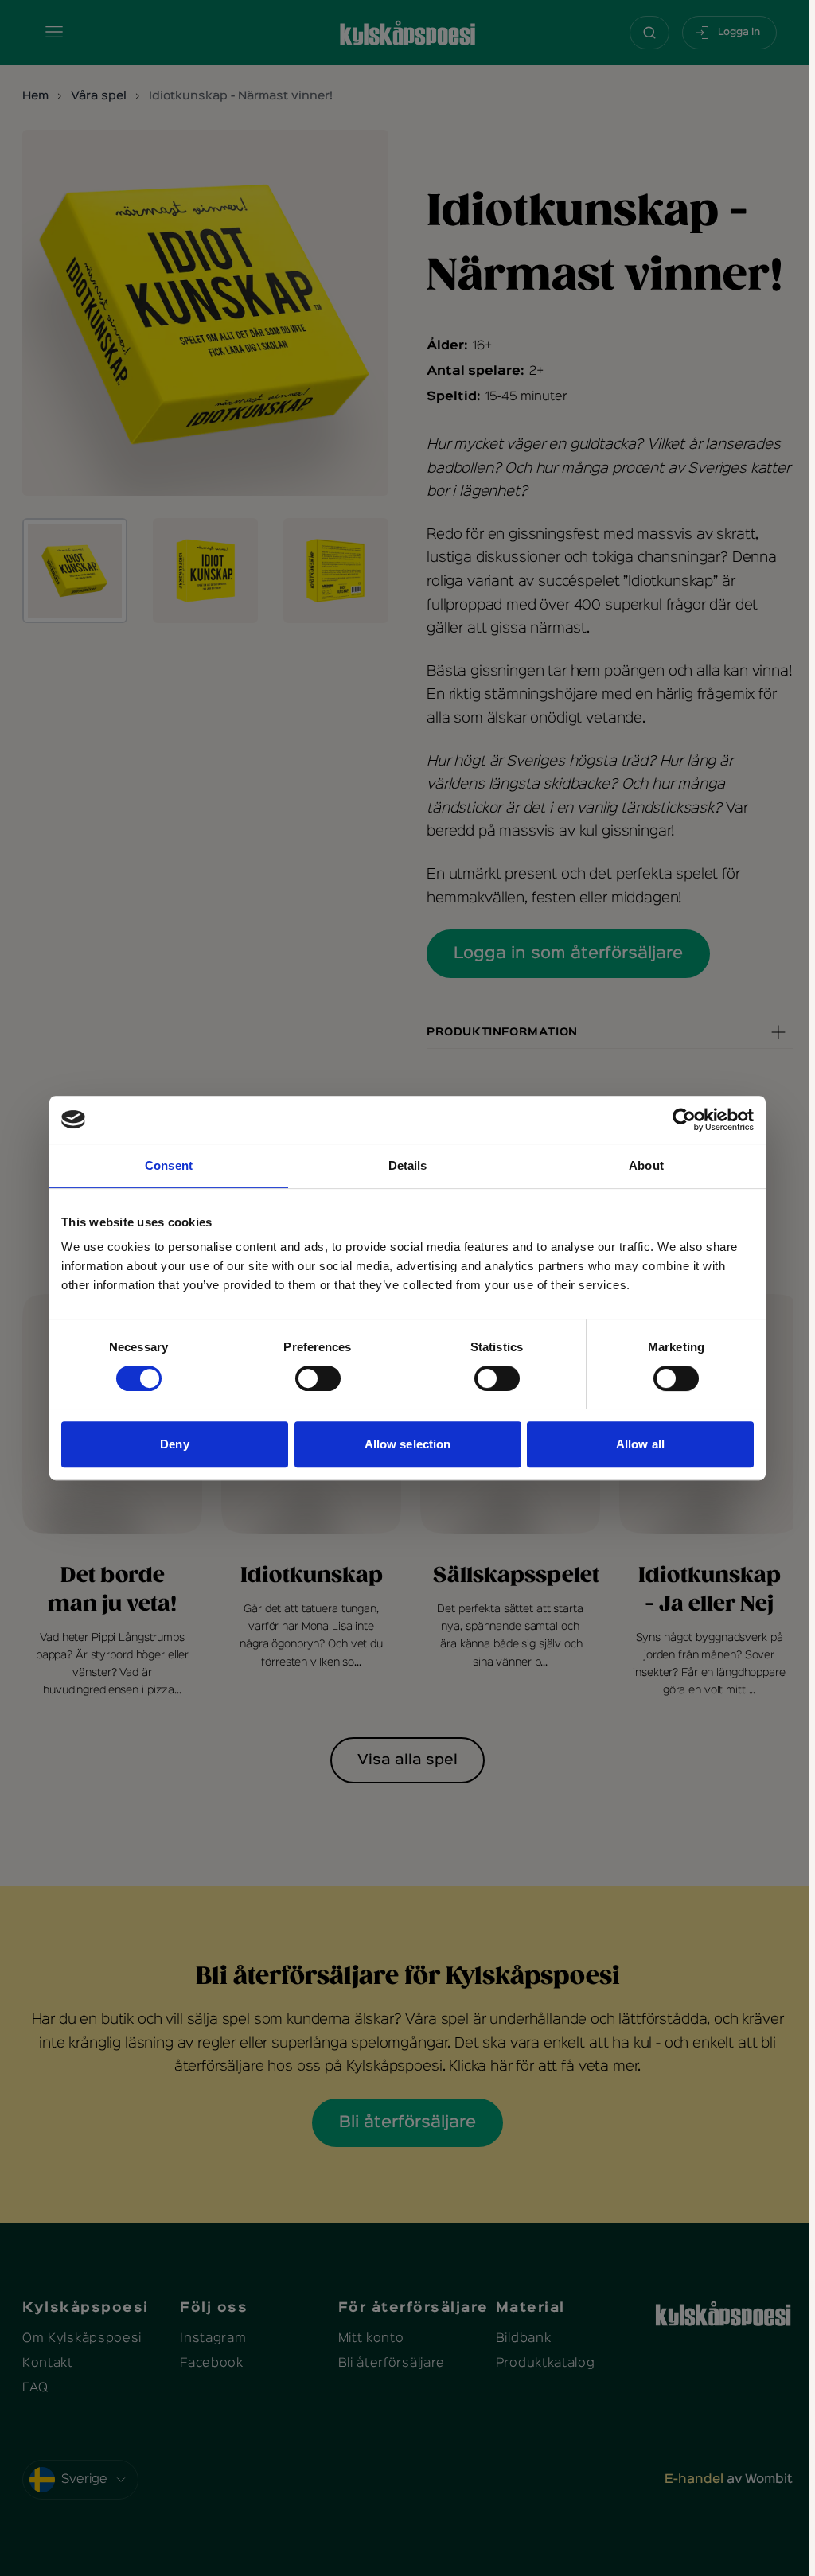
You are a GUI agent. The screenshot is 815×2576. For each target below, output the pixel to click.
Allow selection (408, 1444)
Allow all (640, 1444)
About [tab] (646, 1165)
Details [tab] (408, 1165)
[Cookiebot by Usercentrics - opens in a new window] (684, 1120)
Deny (174, 1444)
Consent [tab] (169, 1165)
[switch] (318, 1378)
